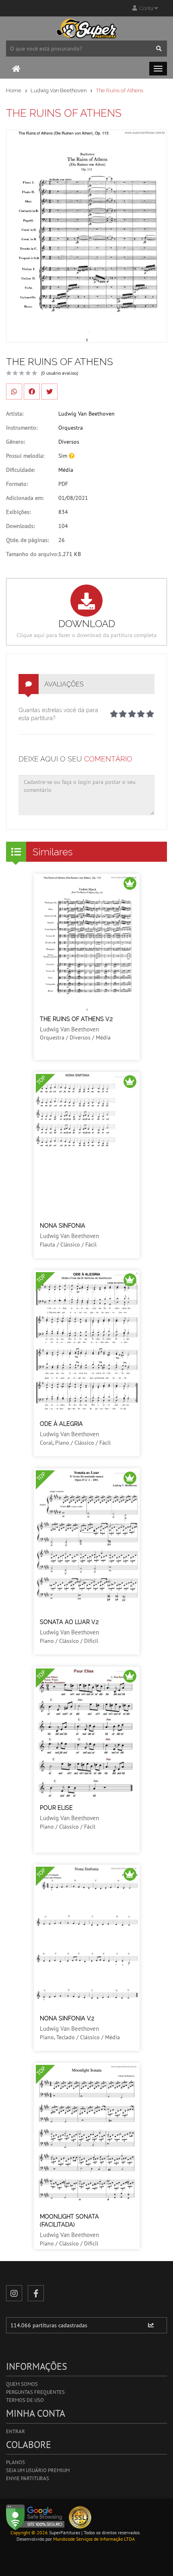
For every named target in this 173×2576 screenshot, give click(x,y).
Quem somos (22, 2384)
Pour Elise (56, 1808)
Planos (15, 2462)
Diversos (69, 442)
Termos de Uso (25, 2400)
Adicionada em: (25, 498)
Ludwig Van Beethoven (59, 90)
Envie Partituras (28, 2478)
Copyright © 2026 (29, 2532)
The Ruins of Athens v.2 (76, 1019)
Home (14, 90)
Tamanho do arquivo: (32, 554)
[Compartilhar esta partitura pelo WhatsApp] (14, 392)
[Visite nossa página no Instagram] (14, 2293)
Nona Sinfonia (63, 1226)
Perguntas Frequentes (35, 2392)
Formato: (17, 484)
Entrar (15, 2431)
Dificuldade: (21, 470)
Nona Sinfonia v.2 (67, 2018)
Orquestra (71, 428)
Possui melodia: (25, 456)
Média (66, 470)
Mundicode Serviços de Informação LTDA (94, 2539)
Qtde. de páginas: (27, 540)
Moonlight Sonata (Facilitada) (69, 2221)
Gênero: (15, 442)
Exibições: (18, 512)
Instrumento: (22, 428)
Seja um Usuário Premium (38, 2470)
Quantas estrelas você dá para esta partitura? (58, 714)
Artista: (15, 414)
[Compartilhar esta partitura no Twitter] (49, 392)
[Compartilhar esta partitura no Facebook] (32, 392)
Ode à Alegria (61, 1424)
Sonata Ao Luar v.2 (69, 1622)
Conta (146, 8)
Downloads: (20, 526)
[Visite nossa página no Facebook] (36, 2293)
